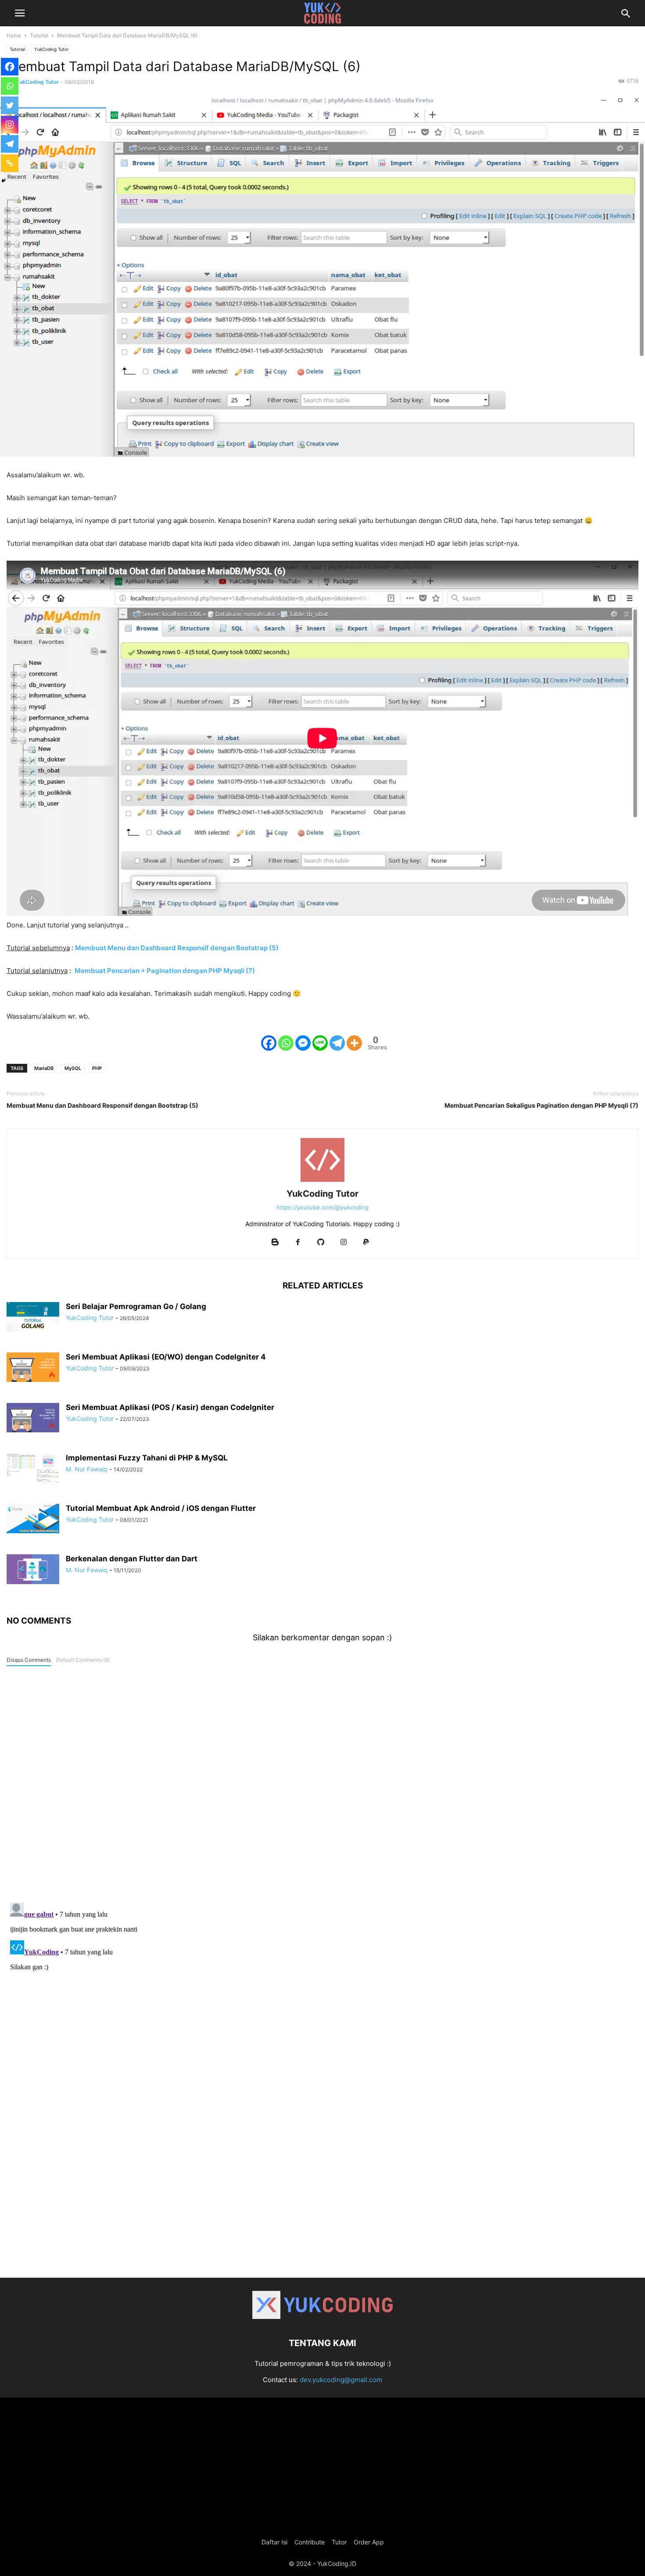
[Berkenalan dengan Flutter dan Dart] (33, 1569)
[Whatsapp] (286, 1043)
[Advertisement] (322, 2203)
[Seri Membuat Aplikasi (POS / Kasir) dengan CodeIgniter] (33, 1418)
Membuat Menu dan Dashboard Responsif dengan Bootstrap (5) (102, 1105)
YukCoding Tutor (52, 49)
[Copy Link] (10, 163)
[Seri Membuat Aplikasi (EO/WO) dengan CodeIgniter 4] (33, 1367)
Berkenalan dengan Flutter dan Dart (132, 1559)
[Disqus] (322, 1782)
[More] (354, 1043)
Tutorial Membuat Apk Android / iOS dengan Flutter (161, 1508)
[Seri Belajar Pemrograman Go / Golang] (33, 1317)
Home (14, 35)
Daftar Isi (274, 2542)
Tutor (339, 2542)
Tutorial (39, 35)
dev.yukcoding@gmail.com (341, 2380)
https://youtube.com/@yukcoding (322, 1207)
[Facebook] (269, 1043)
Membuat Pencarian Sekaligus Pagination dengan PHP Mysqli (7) (541, 1105)
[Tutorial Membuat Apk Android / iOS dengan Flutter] (33, 1519)
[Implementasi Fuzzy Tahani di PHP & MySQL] (33, 1468)
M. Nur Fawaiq (87, 1469)
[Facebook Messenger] (303, 1043)
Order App (369, 2542)
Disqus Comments (29, 1660)
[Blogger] (275, 1243)
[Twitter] (10, 105)
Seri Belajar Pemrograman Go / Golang (136, 1306)
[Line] (320, 1043)
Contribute (310, 2542)
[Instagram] (10, 125)
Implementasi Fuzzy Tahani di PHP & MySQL (147, 1458)
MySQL (73, 1068)
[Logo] (322, 2317)
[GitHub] (321, 1243)
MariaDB (44, 1068)
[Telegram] (337, 1043)
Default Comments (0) (83, 1660)
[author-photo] (322, 1182)
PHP (97, 1068)
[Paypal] (366, 1243)
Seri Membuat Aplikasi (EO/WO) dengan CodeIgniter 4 (166, 1357)
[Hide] (4, 181)
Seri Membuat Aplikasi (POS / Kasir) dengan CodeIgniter (170, 1407)
